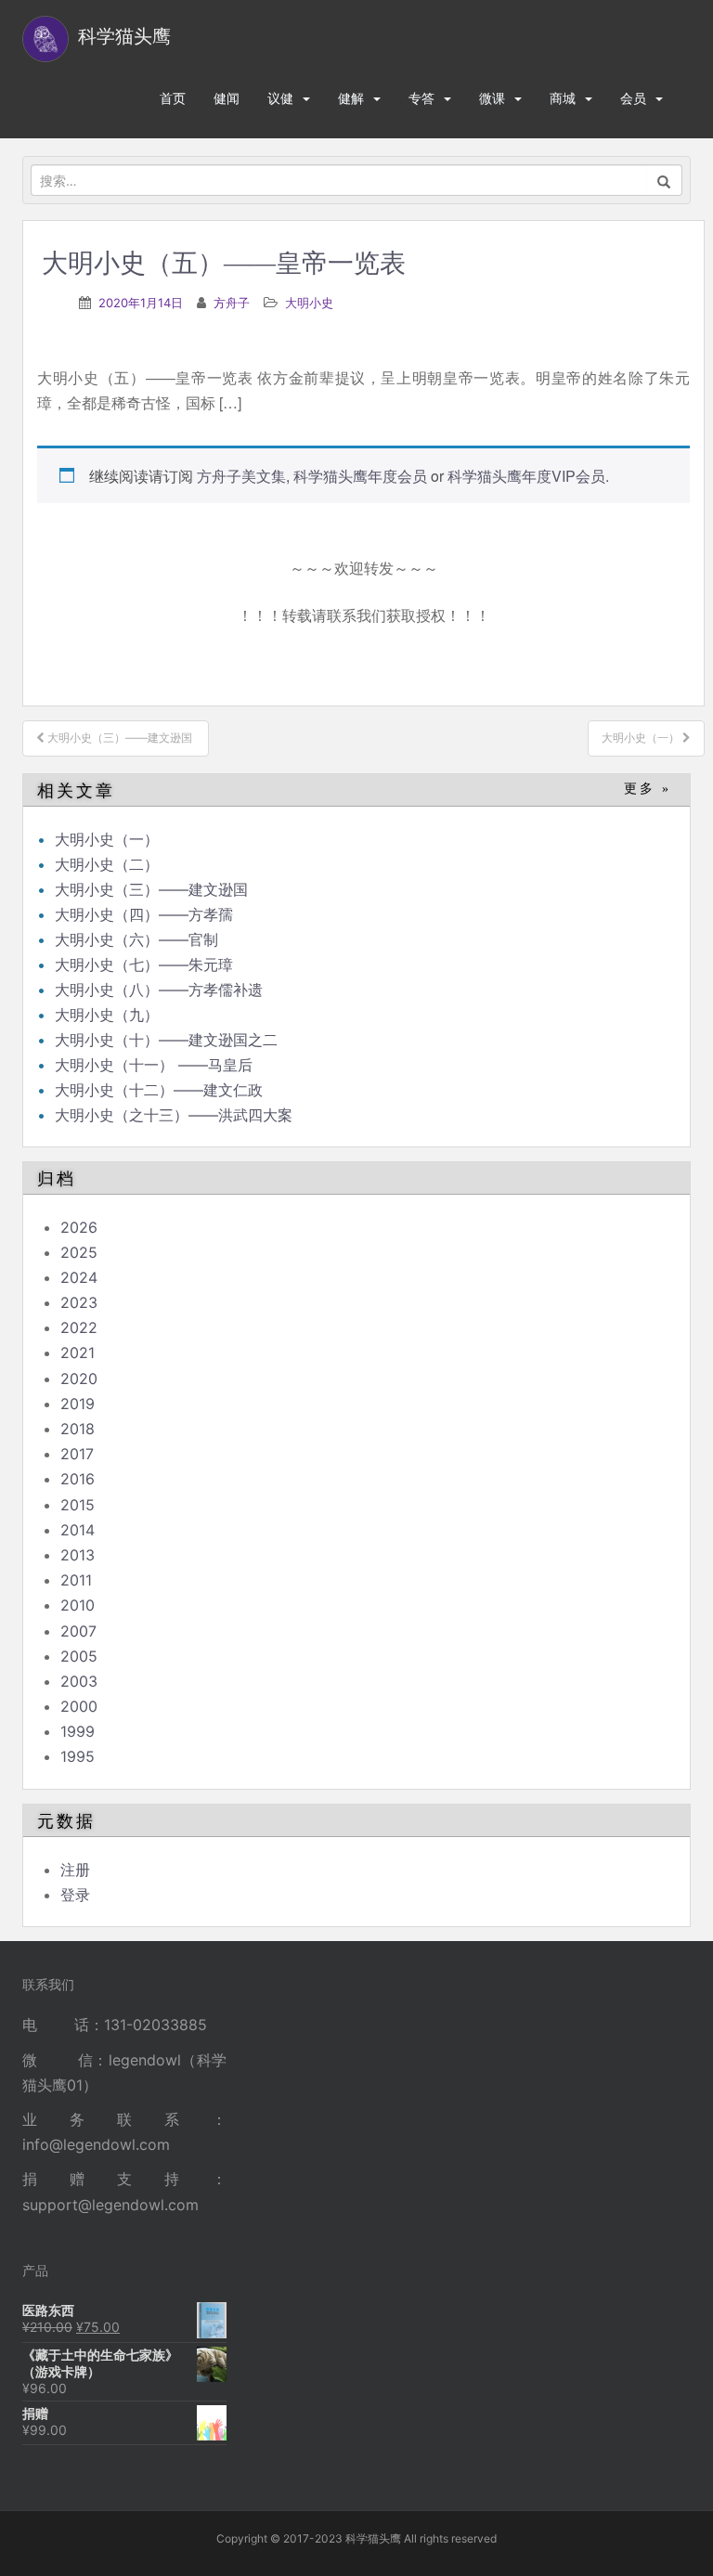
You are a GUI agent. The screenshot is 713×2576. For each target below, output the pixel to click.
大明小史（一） (107, 839)
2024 (79, 1277)
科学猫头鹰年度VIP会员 (526, 476)
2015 (78, 1505)
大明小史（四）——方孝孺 (144, 914)
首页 (173, 98)
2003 (79, 1681)
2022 (79, 1327)
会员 (633, 98)
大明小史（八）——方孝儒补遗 (159, 990)
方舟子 (232, 303)
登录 (75, 1895)
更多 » (648, 789)
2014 (78, 1530)
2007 (78, 1631)
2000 (79, 1706)
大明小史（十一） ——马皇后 (154, 1065)
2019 (78, 1404)
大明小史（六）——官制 (136, 939)
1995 (78, 1756)
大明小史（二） (107, 864)
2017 (77, 1454)
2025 (79, 1252)
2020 (79, 1379)
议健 (280, 98)
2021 (78, 1353)
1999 (78, 1731)
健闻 (227, 98)
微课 (492, 98)
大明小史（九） (107, 1015)
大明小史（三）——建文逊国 (154, 889)
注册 (75, 1870)
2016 (78, 1479)
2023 (79, 1302)
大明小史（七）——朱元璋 (144, 964)
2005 (79, 1656)
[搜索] (664, 180)
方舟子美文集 (241, 476)
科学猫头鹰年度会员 (360, 476)
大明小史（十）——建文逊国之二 (166, 1040)
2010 (78, 1605)
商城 (563, 98)
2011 (76, 1580)
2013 (78, 1555)
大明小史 (309, 303)
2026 (79, 1227)
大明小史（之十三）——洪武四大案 (176, 1115)
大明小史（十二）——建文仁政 (159, 1090)
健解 (351, 98)
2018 (78, 1429)
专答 (421, 98)
